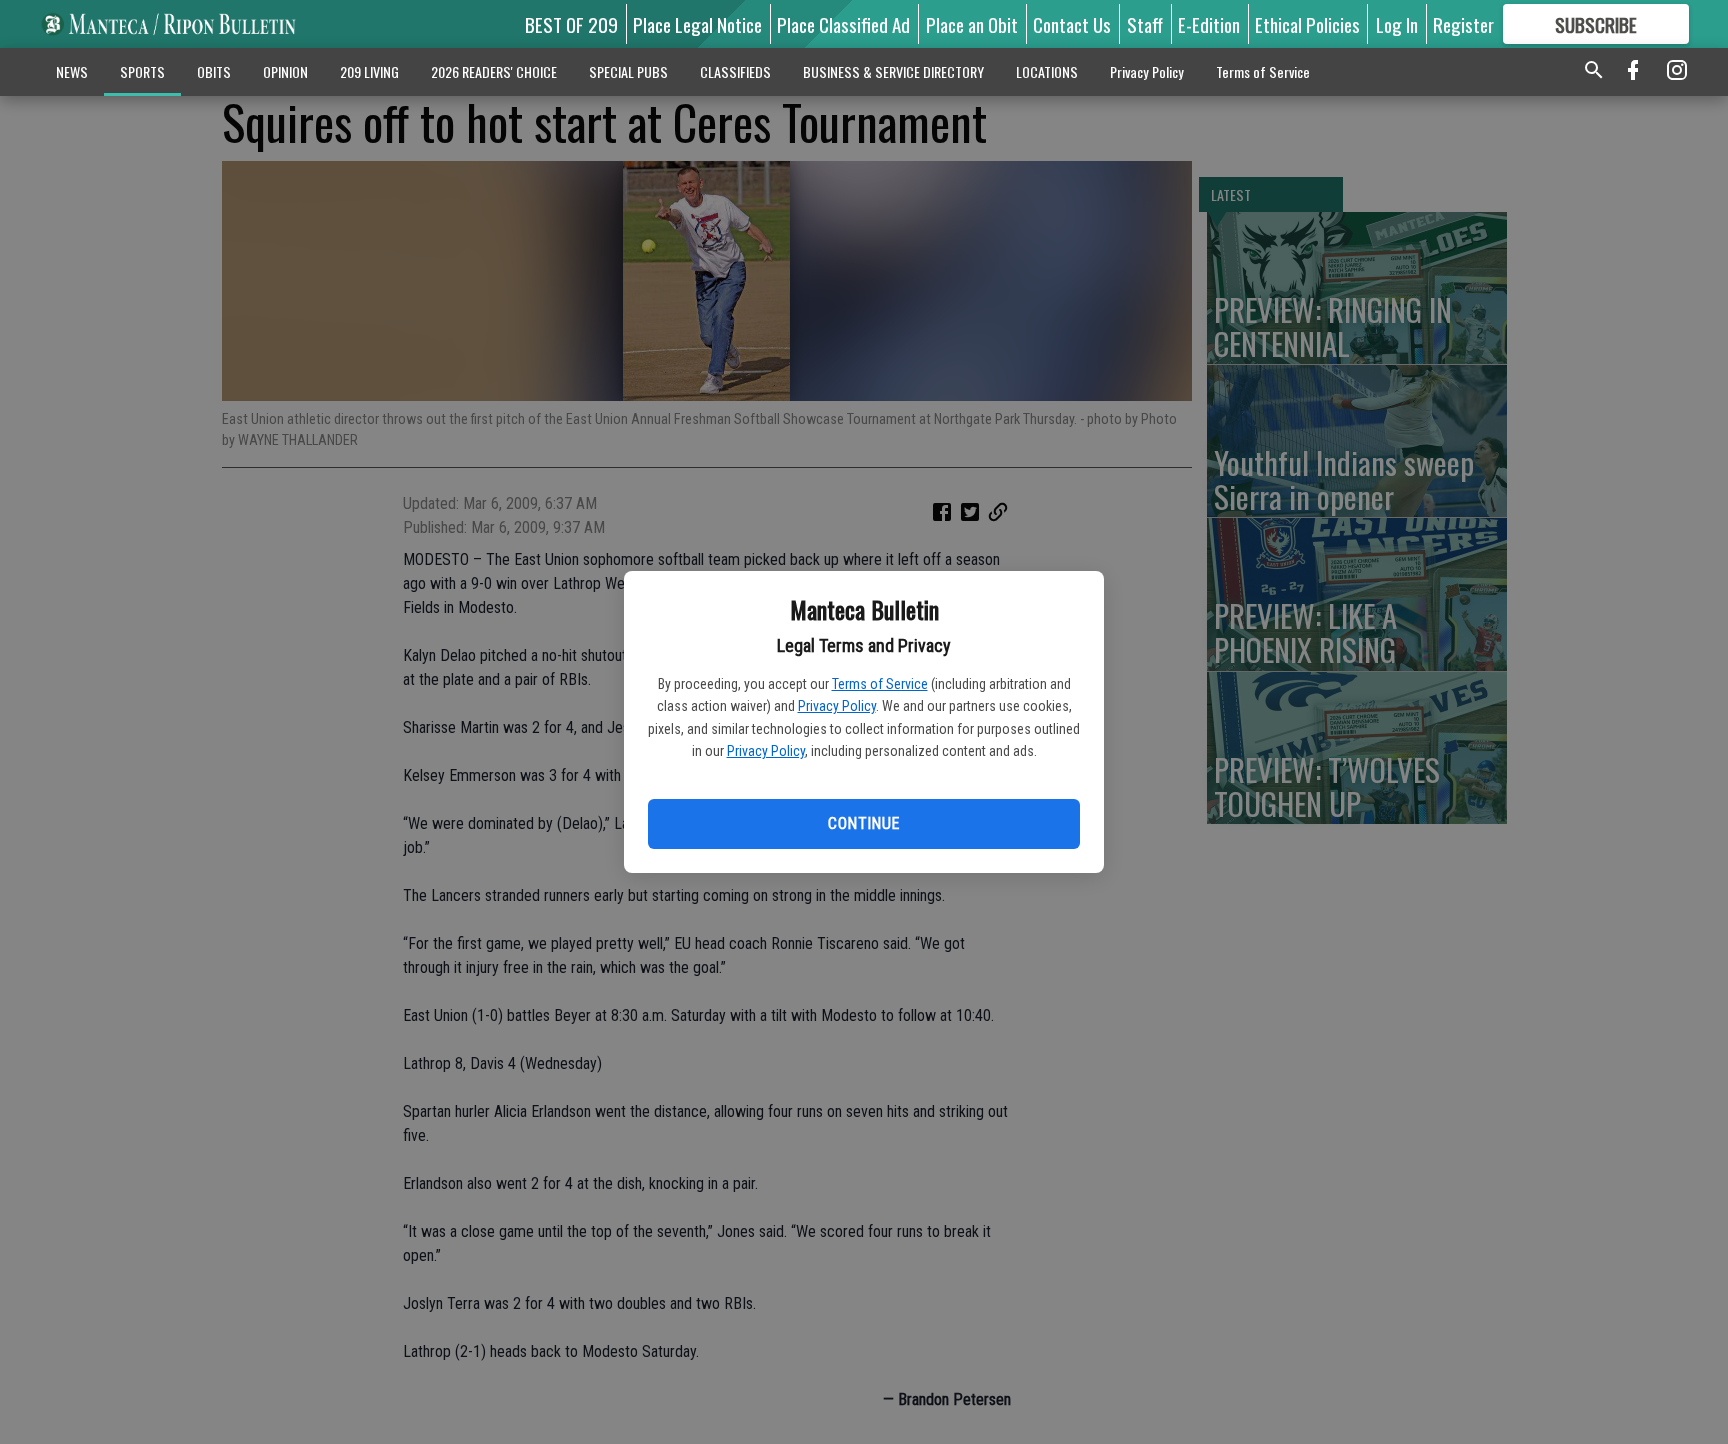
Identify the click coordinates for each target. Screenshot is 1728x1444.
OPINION (285, 71)
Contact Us (1072, 24)
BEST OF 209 (571, 24)
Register (1463, 24)
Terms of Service (880, 684)
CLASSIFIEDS (735, 71)
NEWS (72, 71)
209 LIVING (369, 71)
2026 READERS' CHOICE (494, 71)
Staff (1145, 24)
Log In (1397, 24)
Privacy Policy (837, 706)
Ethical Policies (1307, 24)
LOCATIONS (1047, 71)
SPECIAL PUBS (628, 71)
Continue (863, 823)
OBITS (214, 71)
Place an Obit (972, 24)
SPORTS (142, 71)
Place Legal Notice (697, 24)
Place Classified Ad (843, 24)
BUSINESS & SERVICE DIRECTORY (893, 71)
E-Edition (1209, 24)
